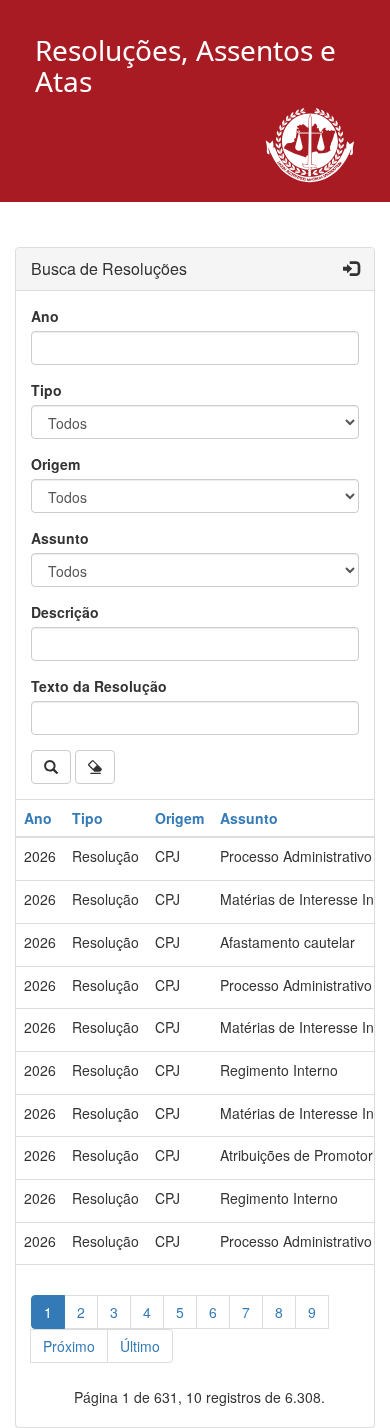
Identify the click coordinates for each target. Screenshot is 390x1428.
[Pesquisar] (51, 767)
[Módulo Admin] (351, 269)
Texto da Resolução (99, 686)
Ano (45, 316)
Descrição (65, 612)
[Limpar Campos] (95, 767)
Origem (55, 464)
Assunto (60, 538)
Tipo (46, 390)
